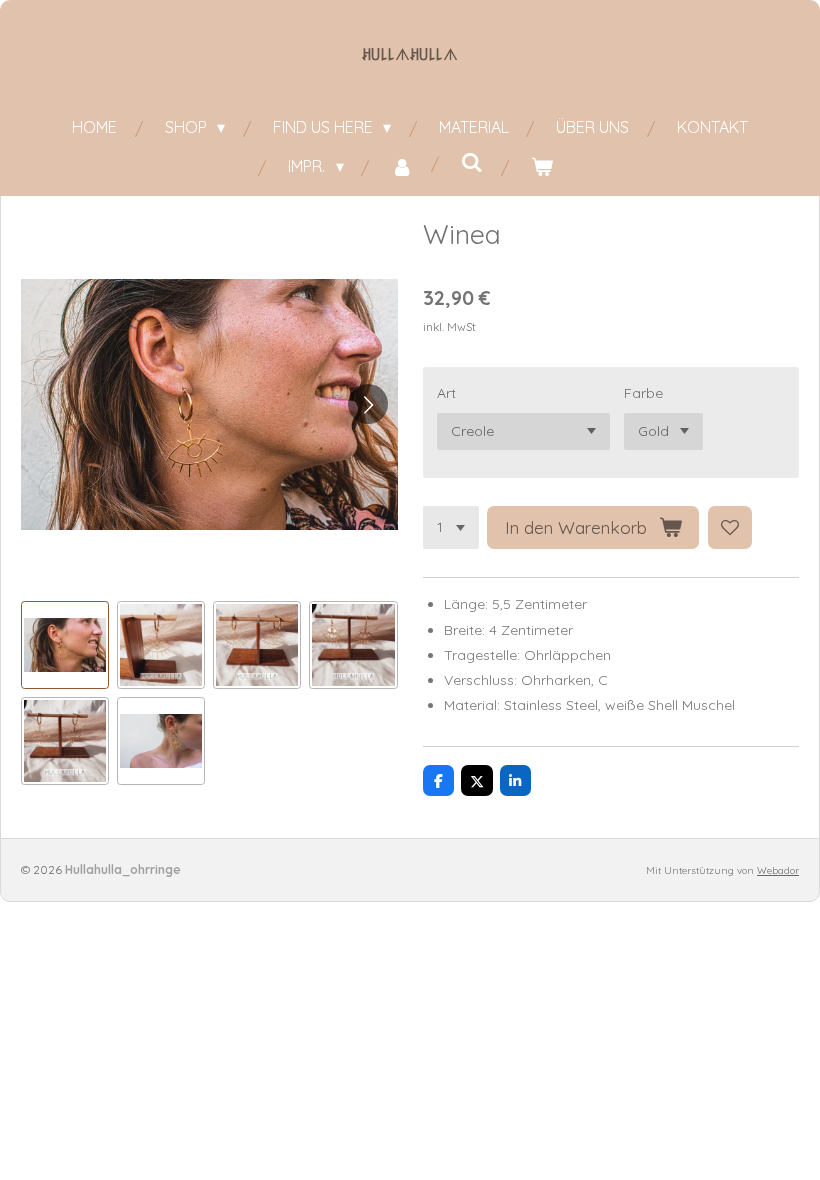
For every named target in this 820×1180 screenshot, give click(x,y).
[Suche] (472, 162)
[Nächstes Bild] (368, 404)
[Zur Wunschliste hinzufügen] (730, 528)
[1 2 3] (451, 528)
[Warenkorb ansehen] (542, 166)
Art (446, 393)
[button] (65, 645)
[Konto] (402, 166)
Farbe (643, 393)
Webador (778, 870)
